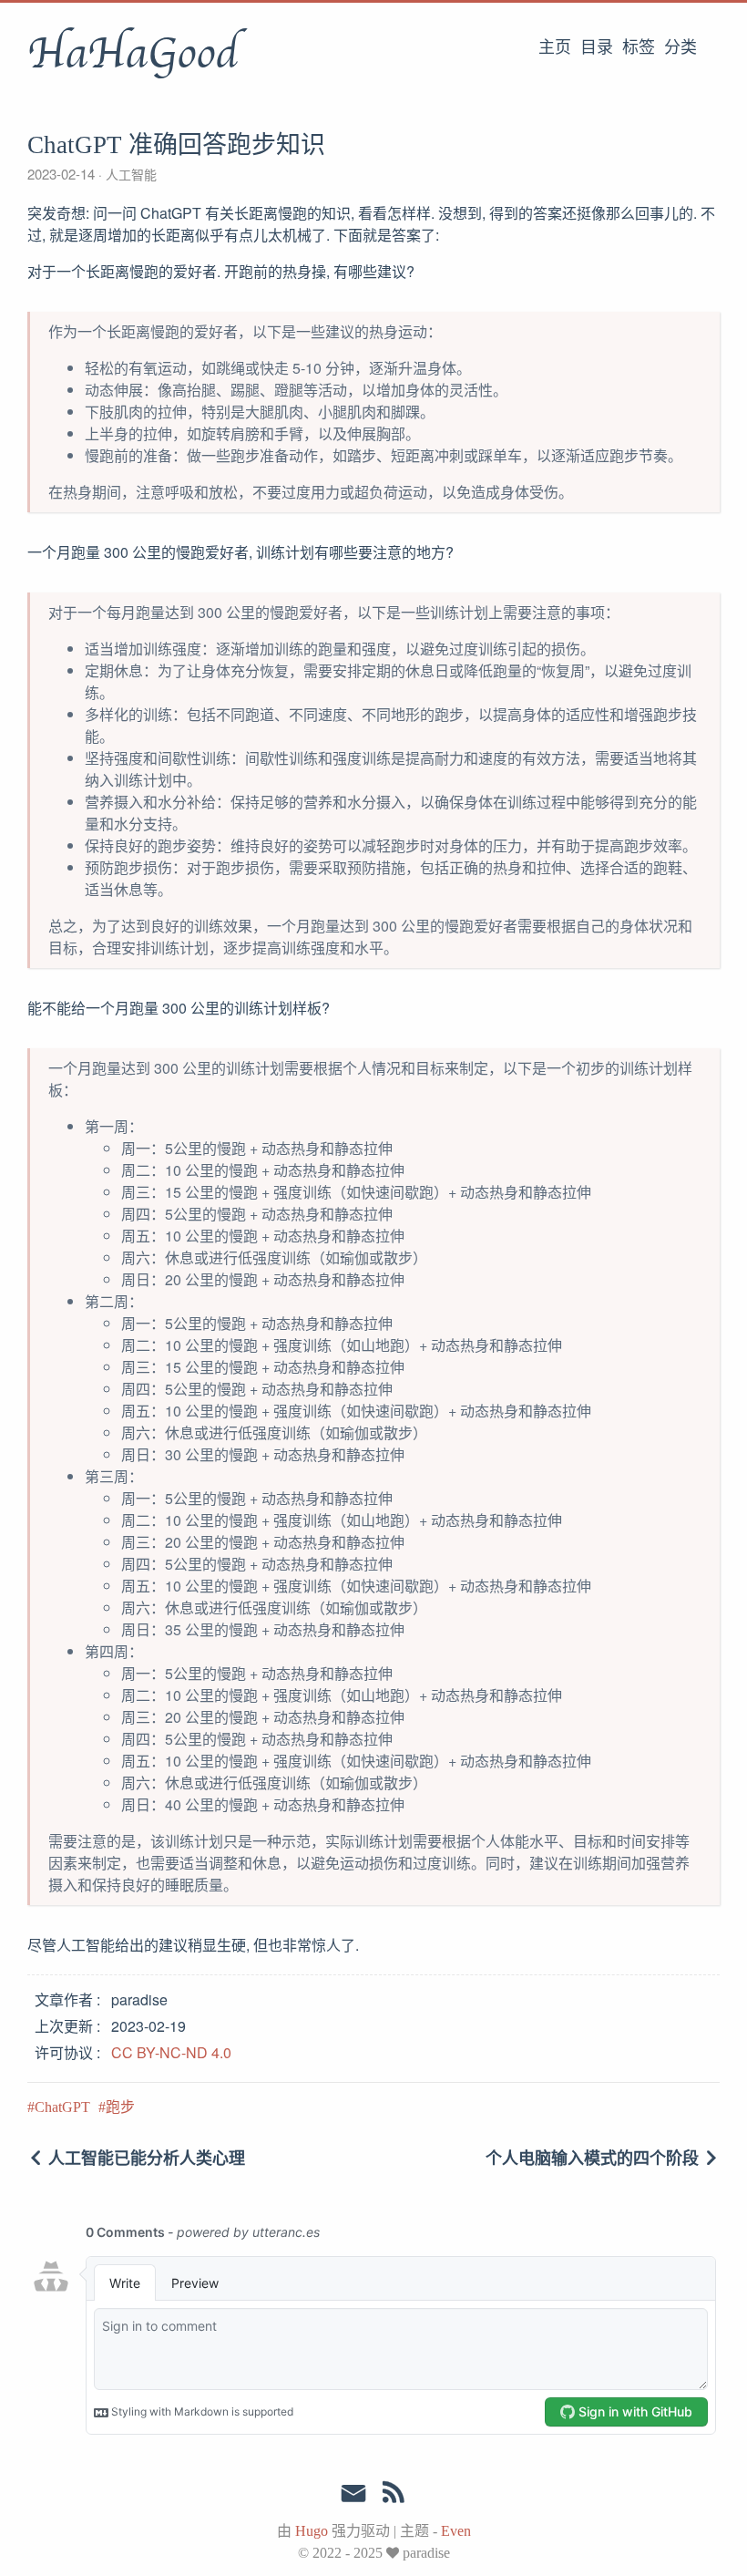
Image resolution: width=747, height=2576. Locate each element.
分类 (680, 47)
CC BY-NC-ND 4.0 (171, 2052)
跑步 (120, 2107)
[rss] (394, 2496)
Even (456, 2531)
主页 (555, 47)
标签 (639, 47)
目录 (597, 47)
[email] (353, 2494)
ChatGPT (62, 2107)
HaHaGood (133, 54)
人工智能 (129, 174)
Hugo (312, 2531)
